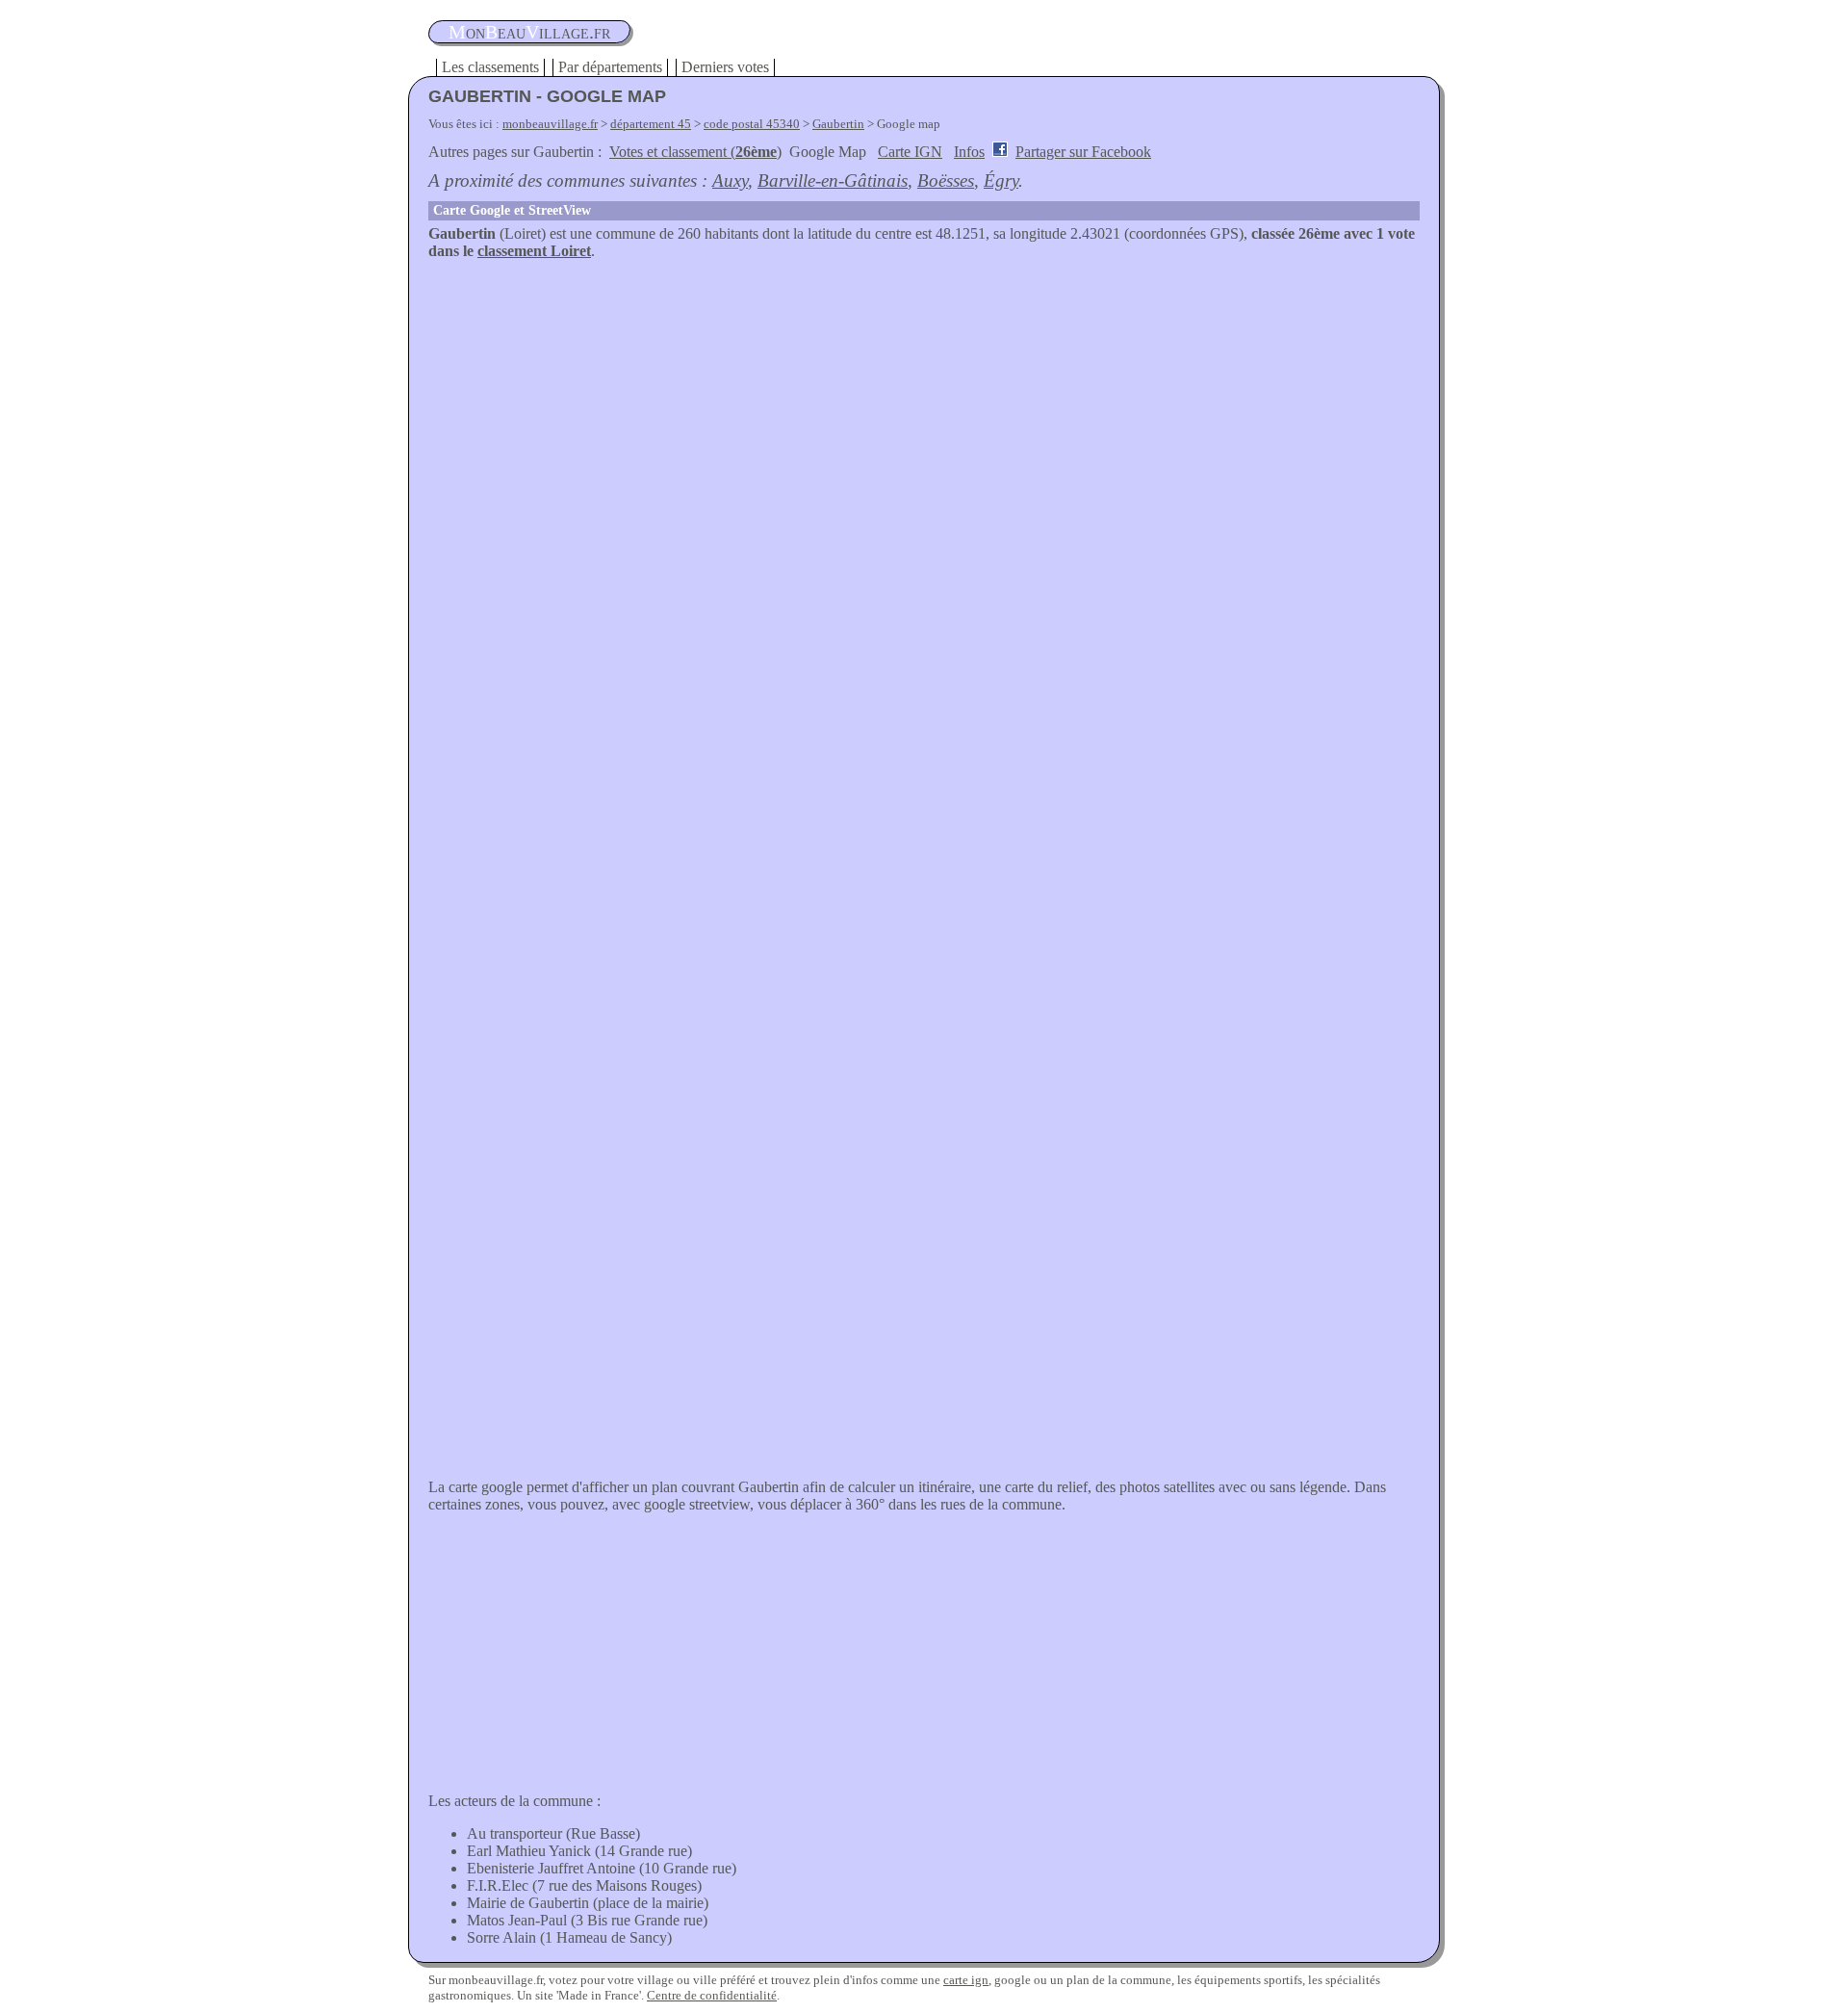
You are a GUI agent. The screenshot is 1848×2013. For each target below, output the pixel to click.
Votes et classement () (695, 152)
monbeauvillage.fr (550, 124)
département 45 (651, 124)
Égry (1001, 181)
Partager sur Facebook (1083, 152)
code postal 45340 (752, 124)
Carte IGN (910, 152)
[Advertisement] (924, 404)
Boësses (946, 181)
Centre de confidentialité (712, 1995)
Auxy (730, 181)
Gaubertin (838, 124)
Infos (969, 152)
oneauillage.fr (529, 32)
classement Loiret (534, 251)
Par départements (610, 67)
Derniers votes (725, 67)
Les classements (490, 67)
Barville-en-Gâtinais (833, 181)
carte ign (966, 1980)
